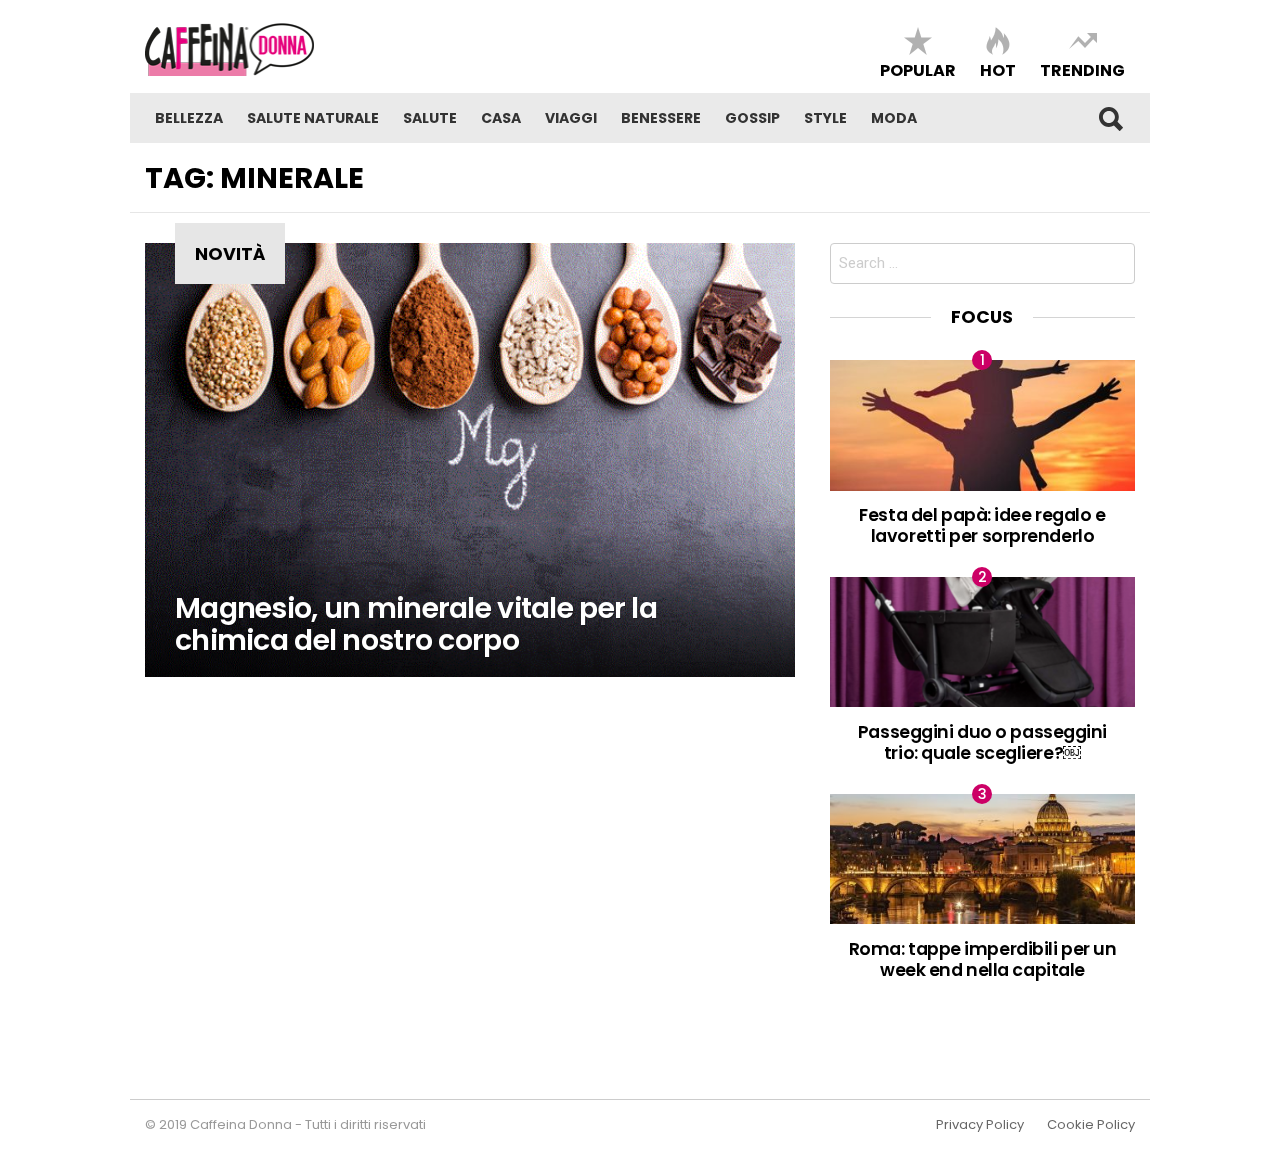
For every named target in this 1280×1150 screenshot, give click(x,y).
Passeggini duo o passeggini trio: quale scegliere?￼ (982, 742)
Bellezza (189, 118)
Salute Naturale (313, 118)
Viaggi (571, 118)
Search (1110, 118)
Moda (894, 118)
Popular (918, 69)
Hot (998, 69)
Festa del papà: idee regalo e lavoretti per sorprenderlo (982, 525)
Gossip (752, 118)
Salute (430, 118)
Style (825, 118)
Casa (501, 118)
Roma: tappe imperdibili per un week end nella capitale (983, 959)
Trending (1082, 69)
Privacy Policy (980, 1125)
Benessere (661, 118)
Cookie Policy (1091, 1125)
